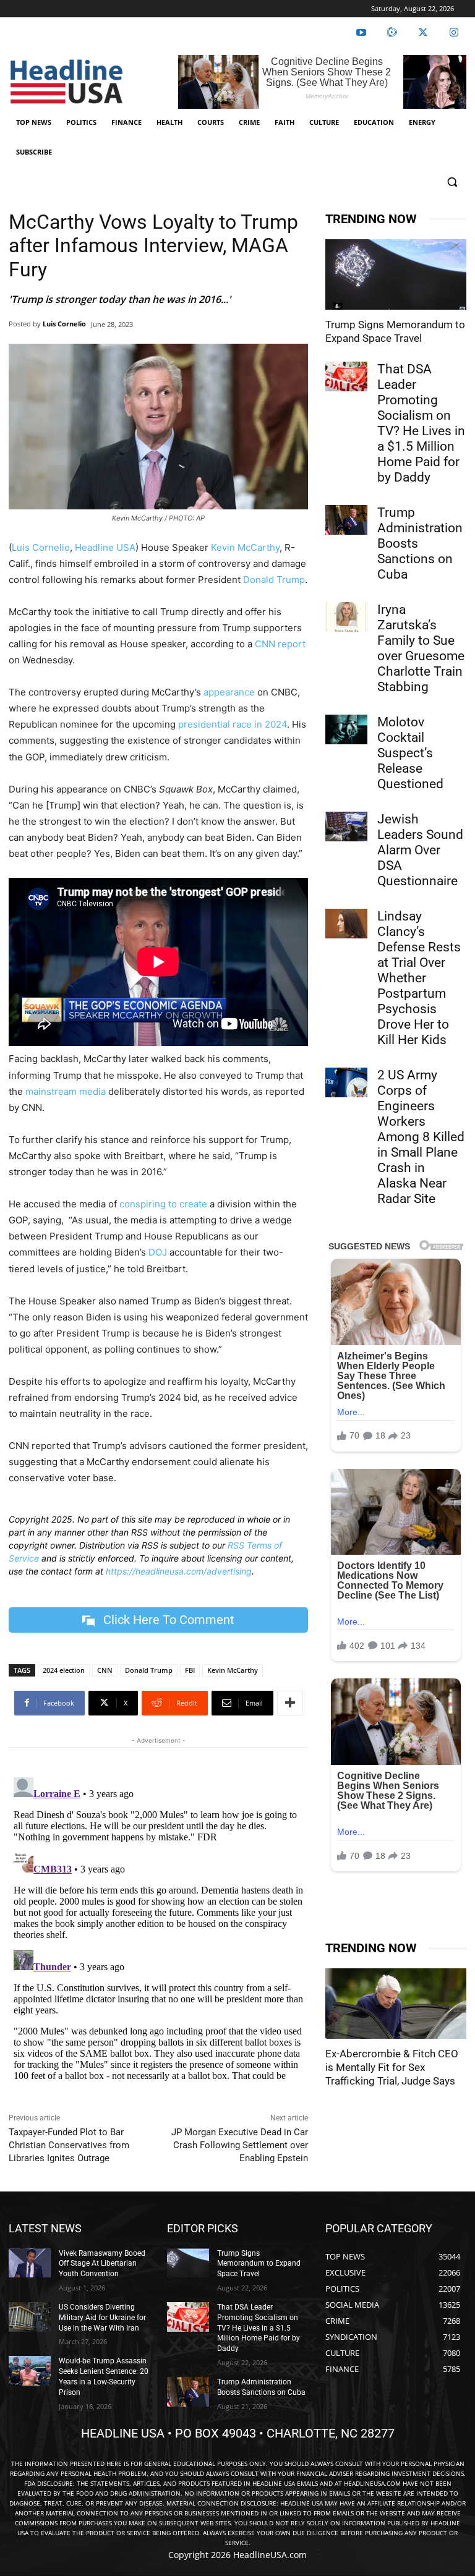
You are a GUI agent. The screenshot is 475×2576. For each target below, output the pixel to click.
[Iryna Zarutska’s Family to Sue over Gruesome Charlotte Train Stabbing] (346, 617)
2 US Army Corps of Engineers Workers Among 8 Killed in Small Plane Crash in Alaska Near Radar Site (421, 1137)
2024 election (64, 1670)
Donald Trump (274, 580)
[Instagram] (454, 33)
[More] (290, 1703)
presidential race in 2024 (233, 724)
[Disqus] (158, 1927)
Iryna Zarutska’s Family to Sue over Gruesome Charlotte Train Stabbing (421, 648)
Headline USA (105, 547)
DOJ (158, 1252)
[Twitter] (423, 33)
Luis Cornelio (64, 324)
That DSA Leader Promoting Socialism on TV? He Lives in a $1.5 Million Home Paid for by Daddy (421, 423)
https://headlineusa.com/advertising (179, 1571)
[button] (452, 182)
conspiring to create (163, 1204)
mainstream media (66, 1091)
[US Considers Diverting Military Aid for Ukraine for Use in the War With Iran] (30, 2317)
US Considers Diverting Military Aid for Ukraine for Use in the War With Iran (102, 2318)
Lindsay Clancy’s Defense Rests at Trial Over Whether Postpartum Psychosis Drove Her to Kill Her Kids (419, 978)
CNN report (280, 644)
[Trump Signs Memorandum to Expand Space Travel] (396, 274)
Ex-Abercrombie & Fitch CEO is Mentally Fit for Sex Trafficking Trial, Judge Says (392, 2067)
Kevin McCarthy (245, 547)
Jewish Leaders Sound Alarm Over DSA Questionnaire (420, 850)
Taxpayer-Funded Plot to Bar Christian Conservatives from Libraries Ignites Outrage (69, 2145)
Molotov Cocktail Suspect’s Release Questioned (410, 753)
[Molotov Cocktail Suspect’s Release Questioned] (346, 729)
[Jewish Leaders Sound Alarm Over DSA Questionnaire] (346, 827)
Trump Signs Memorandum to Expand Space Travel (259, 2264)
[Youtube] (361, 33)
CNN (105, 1670)
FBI (190, 1670)
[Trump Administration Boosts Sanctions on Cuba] (346, 520)
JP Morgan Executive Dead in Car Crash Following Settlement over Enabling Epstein (240, 2145)
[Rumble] (392, 33)
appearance (229, 692)
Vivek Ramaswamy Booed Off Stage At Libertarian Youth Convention (102, 2264)
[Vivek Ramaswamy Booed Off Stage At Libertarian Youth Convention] (30, 2263)
